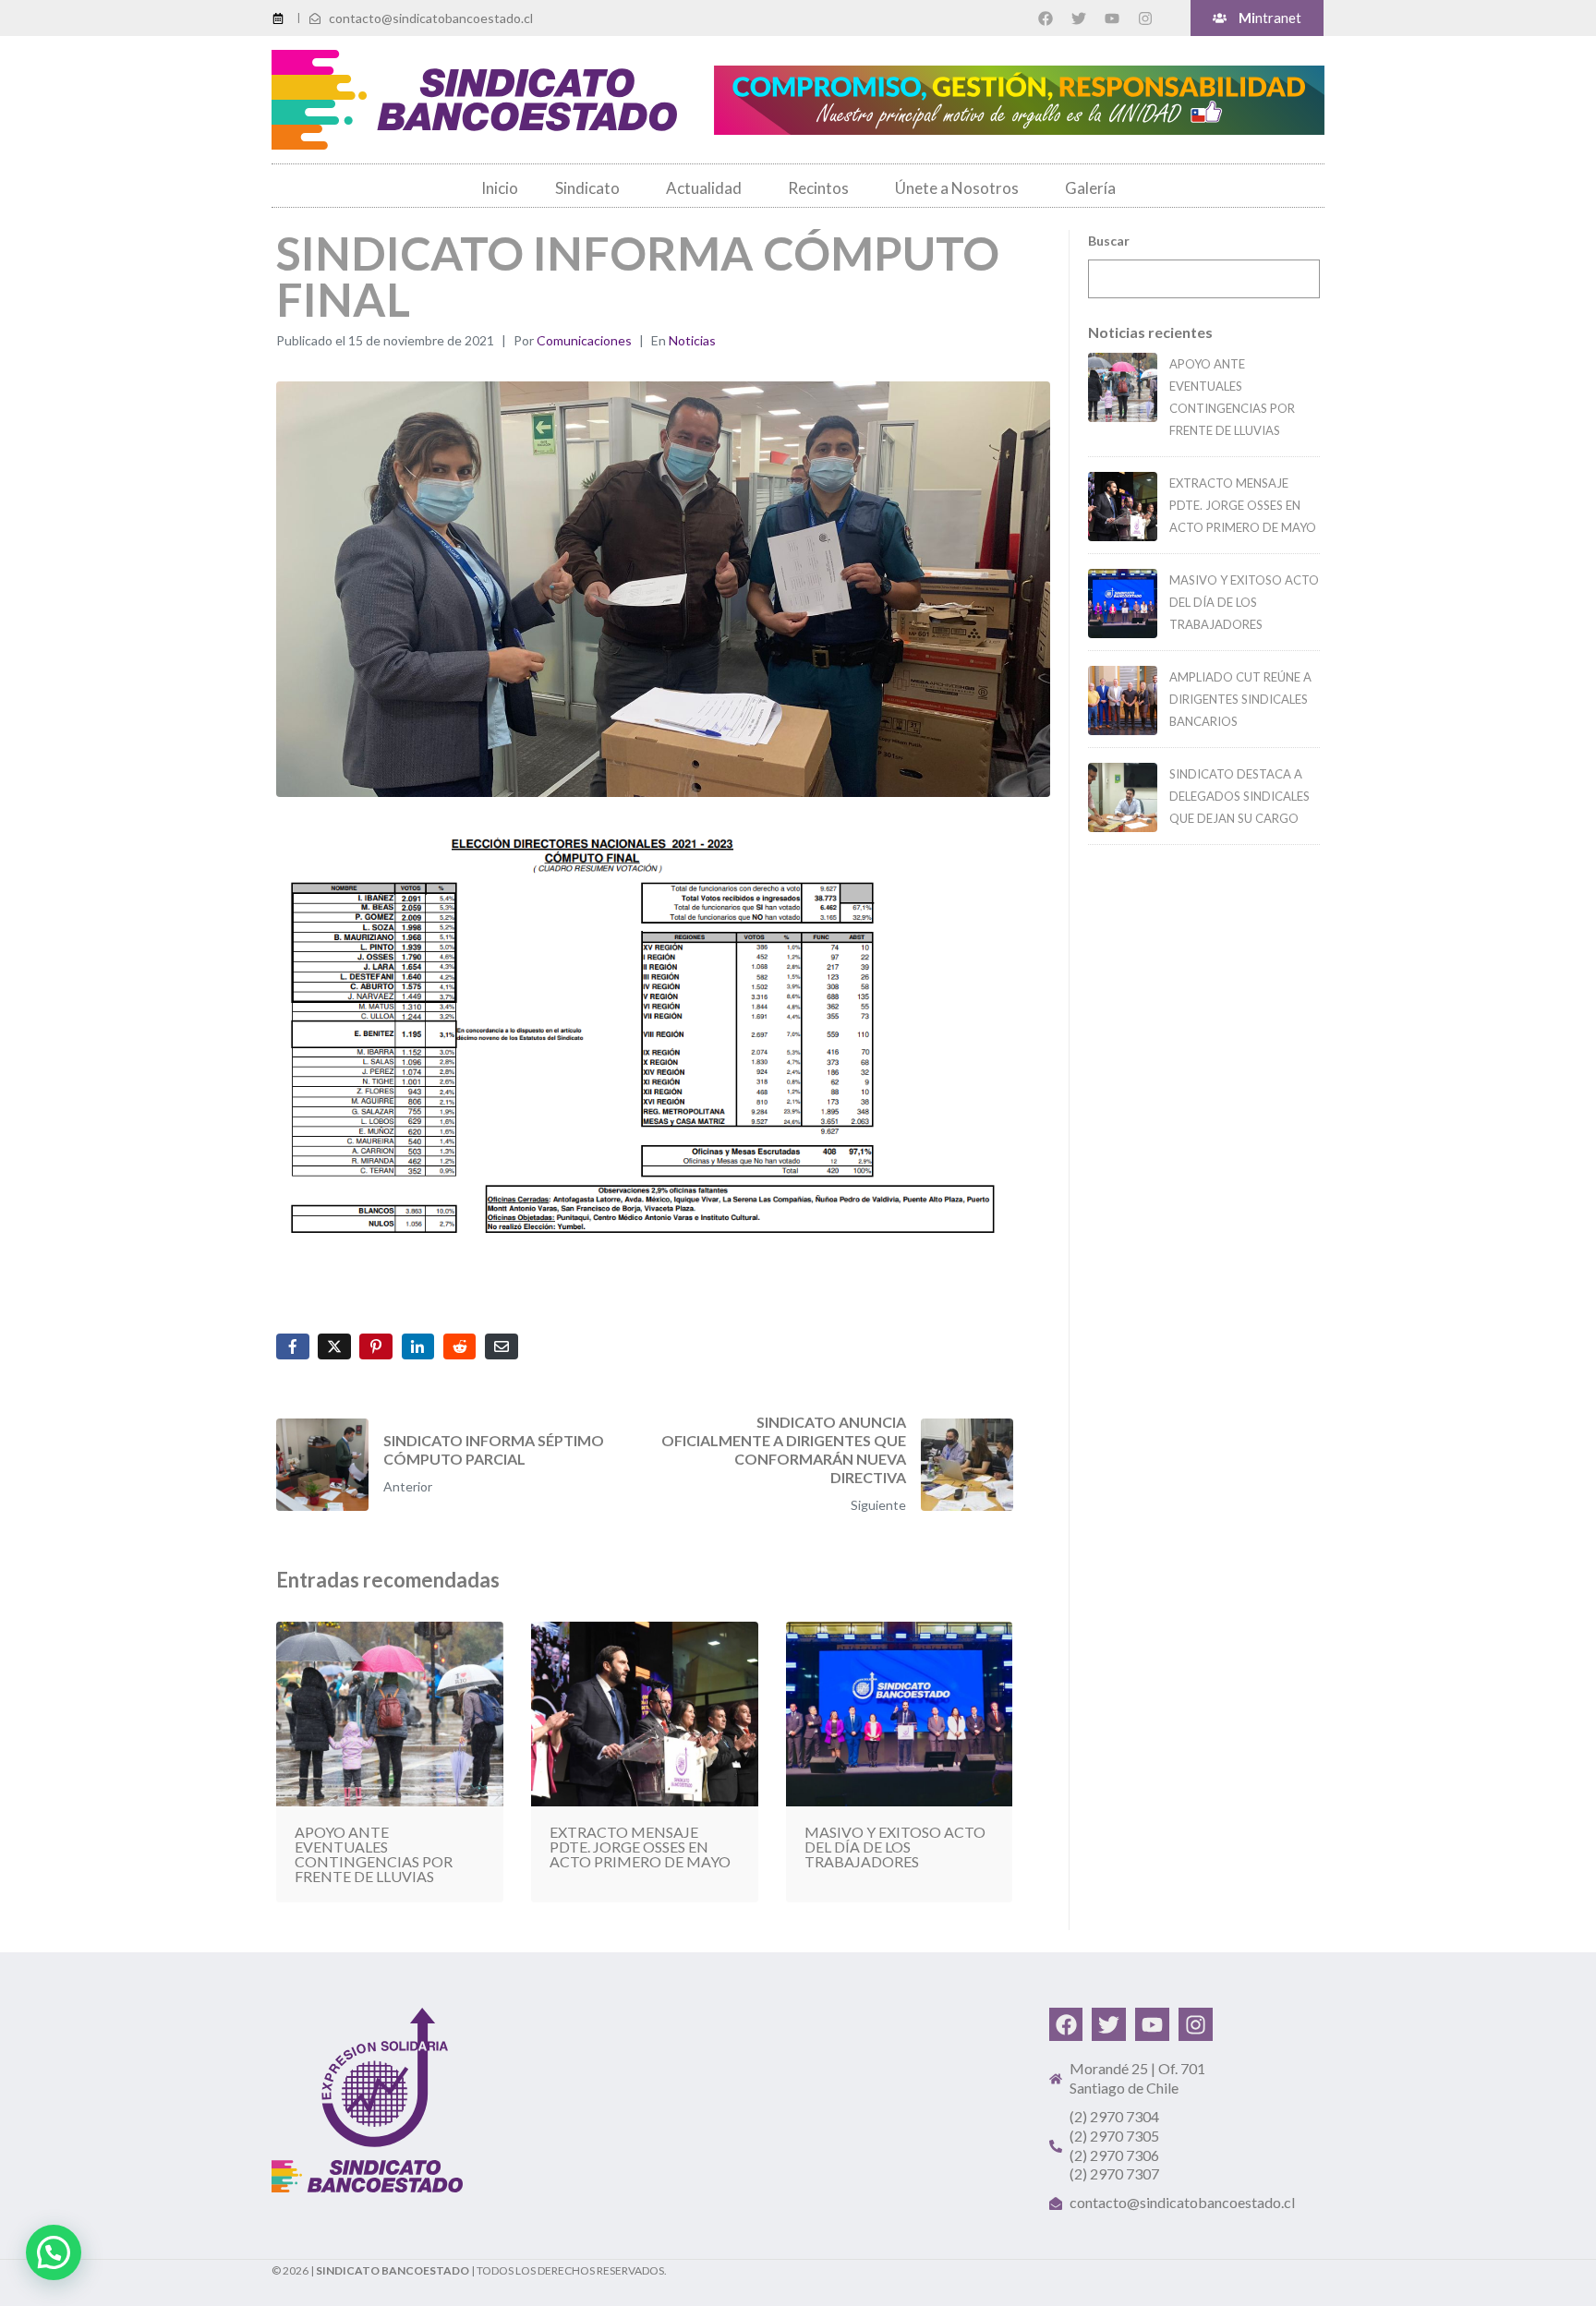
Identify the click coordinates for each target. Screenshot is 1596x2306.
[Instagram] (1145, 18)
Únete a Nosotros (957, 188)
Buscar (1109, 241)
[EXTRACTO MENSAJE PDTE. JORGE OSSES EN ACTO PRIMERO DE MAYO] (1123, 507)
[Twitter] (1079, 18)
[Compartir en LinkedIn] (418, 1346)
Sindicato (587, 188)
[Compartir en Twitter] (334, 1346)
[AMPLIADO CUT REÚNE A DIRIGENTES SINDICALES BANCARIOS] (1123, 700)
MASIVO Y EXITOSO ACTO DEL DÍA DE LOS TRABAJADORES (1244, 602)
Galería (1090, 188)
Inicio (500, 188)
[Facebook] (1046, 18)
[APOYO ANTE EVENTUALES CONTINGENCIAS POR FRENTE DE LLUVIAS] (1123, 387)
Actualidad (704, 188)
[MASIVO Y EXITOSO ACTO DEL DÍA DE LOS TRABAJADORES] (1123, 604)
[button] (54, 2252)
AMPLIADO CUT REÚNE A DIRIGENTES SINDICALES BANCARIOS (1240, 699)
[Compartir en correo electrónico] (502, 1346)
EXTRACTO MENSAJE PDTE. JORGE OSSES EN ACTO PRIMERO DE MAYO (1243, 505)
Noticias (692, 340)
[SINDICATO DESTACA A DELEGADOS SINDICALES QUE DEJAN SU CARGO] (1123, 797)
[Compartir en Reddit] (460, 1346)
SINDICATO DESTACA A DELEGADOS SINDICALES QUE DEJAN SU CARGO (1239, 796)
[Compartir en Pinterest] (376, 1346)
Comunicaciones (584, 340)
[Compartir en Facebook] (293, 1346)
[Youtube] (1112, 18)
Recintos (818, 188)
